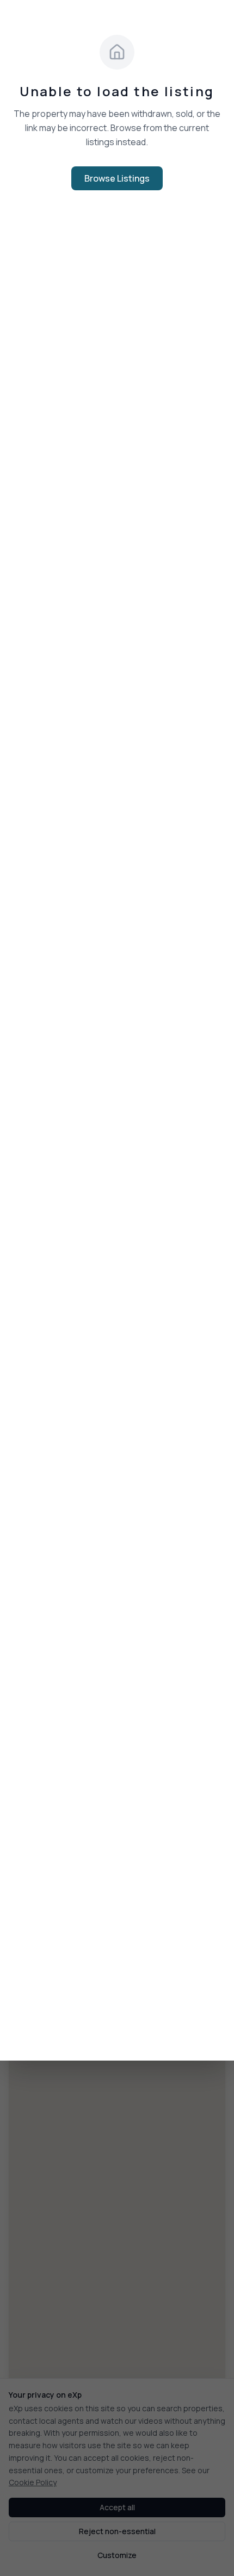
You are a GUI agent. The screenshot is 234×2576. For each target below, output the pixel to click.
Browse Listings (117, 178)
